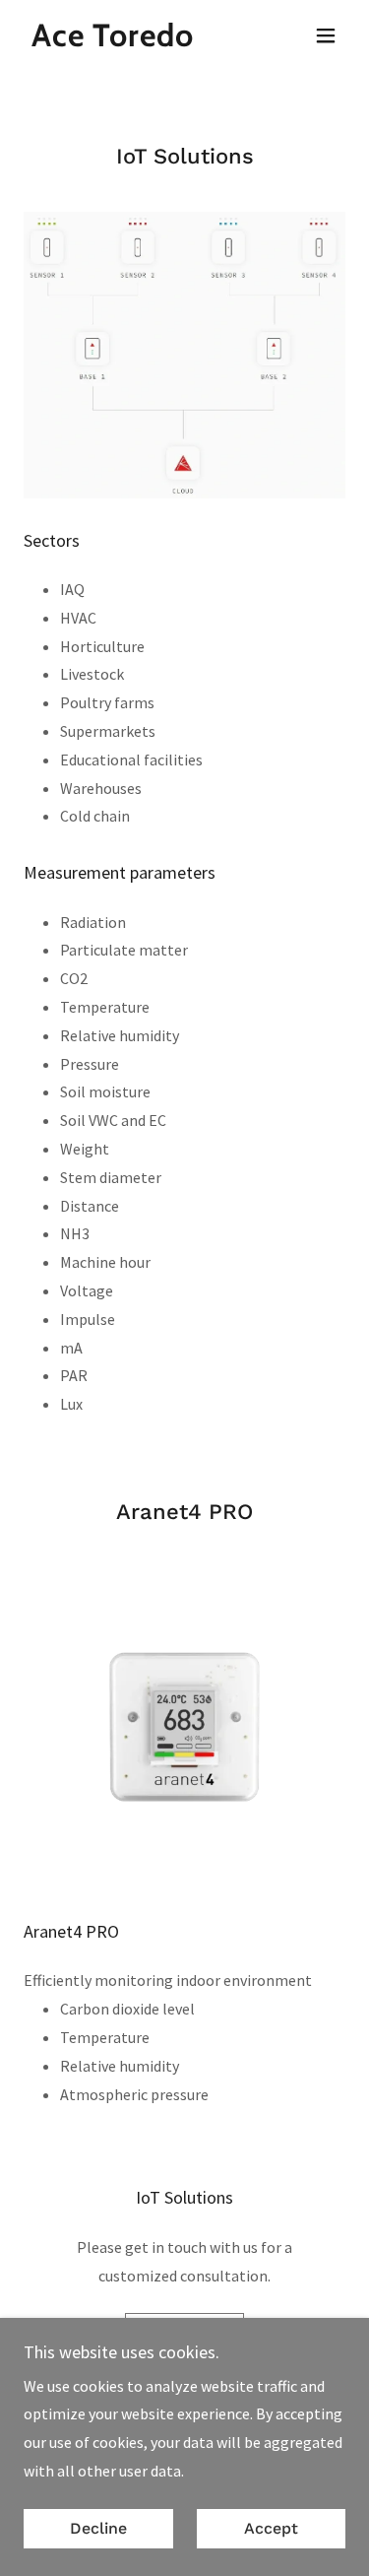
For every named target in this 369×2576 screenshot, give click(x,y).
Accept (271, 2529)
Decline (98, 2529)
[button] (326, 35)
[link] (109, 40)
